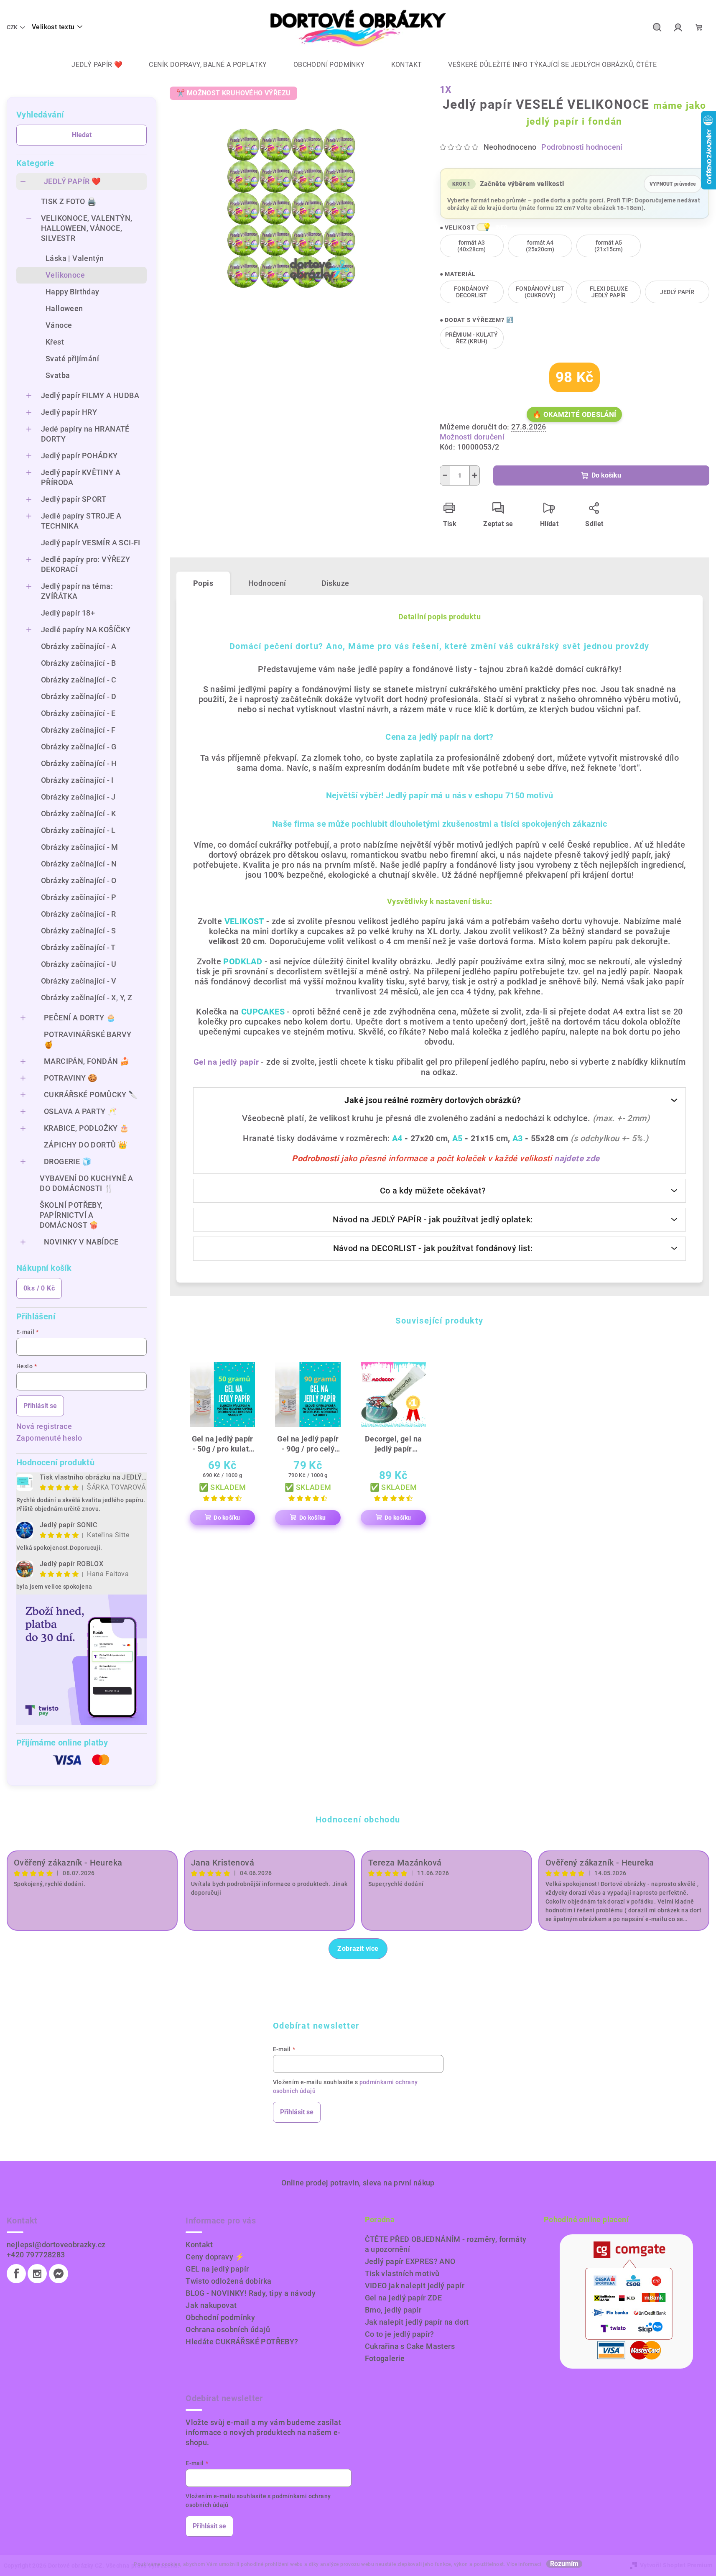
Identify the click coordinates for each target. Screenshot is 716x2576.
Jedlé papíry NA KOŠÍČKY (86, 630)
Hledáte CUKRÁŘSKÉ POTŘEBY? (242, 2342)
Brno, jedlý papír (393, 2310)
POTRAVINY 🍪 (70, 1078)
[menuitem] (91, 65)
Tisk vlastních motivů (402, 2273)
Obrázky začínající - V (79, 981)
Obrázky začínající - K (79, 814)
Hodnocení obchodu (358, 1820)
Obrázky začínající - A (79, 646)
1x (446, 90)
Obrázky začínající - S (79, 931)
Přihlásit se (40, 1406)
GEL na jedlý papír (217, 2269)
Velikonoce (65, 275)
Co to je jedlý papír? (400, 2334)
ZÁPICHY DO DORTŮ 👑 (85, 1145)
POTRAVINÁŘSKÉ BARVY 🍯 (88, 1039)
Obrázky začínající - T (78, 947)
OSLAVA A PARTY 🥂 (80, 1111)
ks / (39, 1288)
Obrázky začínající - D (79, 696)
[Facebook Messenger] (59, 2274)
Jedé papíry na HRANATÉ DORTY (85, 434)
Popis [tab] (203, 583)
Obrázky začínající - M (80, 847)
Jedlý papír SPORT (74, 499)
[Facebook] (16, 2274)
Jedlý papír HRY (69, 412)
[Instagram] (37, 2274)
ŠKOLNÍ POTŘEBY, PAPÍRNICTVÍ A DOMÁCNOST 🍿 (71, 1215)
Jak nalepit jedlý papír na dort (417, 2322)
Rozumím (564, 2564)
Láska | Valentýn (75, 258)
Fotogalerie (385, 2358)
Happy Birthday (73, 292)
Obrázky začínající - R (79, 914)
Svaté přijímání (72, 359)
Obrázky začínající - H (79, 763)
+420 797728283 (36, 2255)
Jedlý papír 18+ (68, 613)
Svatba (58, 375)
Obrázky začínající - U (79, 964)
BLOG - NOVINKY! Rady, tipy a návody (251, 2293)
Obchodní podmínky (220, 2317)
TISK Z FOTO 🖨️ (69, 201)
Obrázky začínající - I (77, 780)
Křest (55, 342)
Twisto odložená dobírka (228, 2281)
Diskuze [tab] (335, 583)
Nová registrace (44, 1426)
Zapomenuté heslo (49, 1438)
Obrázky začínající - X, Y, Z (87, 998)
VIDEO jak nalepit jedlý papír (415, 2286)
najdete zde (577, 1158)
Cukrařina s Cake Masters (410, 2346)
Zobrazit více (358, 1949)
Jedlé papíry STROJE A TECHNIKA (81, 521)
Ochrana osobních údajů (228, 2329)
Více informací (524, 2564)
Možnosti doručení (472, 437)
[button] (482, 227)
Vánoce (59, 325)
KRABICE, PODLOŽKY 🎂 (87, 1128)
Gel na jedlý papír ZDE (404, 2298)
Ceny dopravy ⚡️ (215, 2257)
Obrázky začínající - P (79, 897)
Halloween (64, 308)
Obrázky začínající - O (79, 880)
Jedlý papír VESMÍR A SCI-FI (91, 543)
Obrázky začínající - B (79, 663)
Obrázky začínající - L (78, 830)
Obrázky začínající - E (78, 713)
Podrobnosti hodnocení (582, 147)
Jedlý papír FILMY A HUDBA (90, 395)
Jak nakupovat (211, 2305)
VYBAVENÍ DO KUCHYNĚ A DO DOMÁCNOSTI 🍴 (86, 1183)
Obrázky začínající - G (79, 747)
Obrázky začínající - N (79, 864)
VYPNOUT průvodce (673, 181)
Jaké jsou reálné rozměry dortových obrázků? (433, 1100)
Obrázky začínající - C (79, 680)
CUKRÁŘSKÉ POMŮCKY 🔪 (91, 1095)
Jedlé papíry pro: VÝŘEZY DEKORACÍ (86, 564)
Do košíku (606, 475)
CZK (12, 27)
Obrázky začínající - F (78, 730)
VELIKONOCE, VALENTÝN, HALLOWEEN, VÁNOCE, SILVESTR (87, 228)
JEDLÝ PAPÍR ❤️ (72, 181)
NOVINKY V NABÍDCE (81, 1242)
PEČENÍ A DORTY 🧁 (80, 1018)
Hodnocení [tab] (267, 583)
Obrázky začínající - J (78, 797)
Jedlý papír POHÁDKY (79, 456)
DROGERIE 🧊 (68, 1161)
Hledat (82, 135)
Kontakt (199, 2245)
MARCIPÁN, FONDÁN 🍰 (87, 1061)
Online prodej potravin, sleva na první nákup (358, 2183)
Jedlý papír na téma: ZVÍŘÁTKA (77, 591)
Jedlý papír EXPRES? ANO (410, 2261)
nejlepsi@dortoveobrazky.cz (56, 2245)
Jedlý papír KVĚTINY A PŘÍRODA (81, 477)
